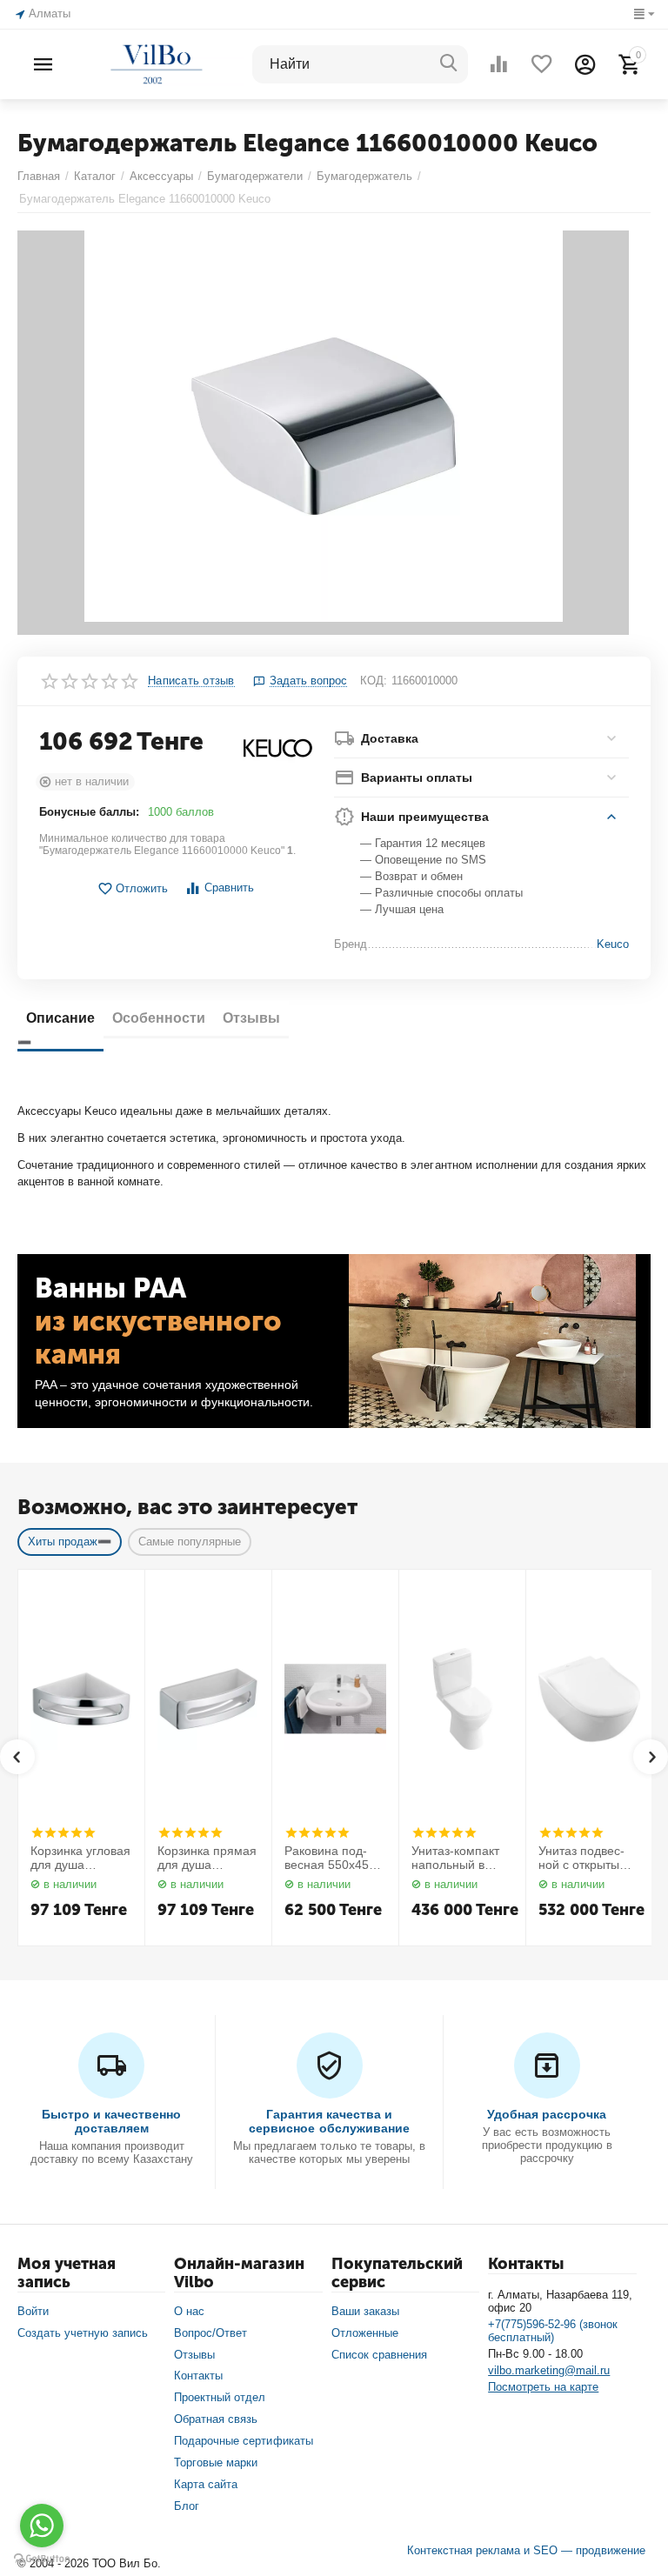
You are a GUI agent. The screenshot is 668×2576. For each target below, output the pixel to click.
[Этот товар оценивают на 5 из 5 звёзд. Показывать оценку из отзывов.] (63, 1832)
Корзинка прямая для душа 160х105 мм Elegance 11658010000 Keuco (207, 1859)
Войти (33, 2311)
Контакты (198, 2376)
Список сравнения (379, 2355)
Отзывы (194, 2355)
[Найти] (449, 64)
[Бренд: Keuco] (277, 747)
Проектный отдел (220, 2397)
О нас (189, 2311)
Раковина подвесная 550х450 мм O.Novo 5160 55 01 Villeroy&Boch (331, 1859)
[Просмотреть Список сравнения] (498, 64)
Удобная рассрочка (547, 2114)
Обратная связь (216, 2419)
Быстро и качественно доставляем (111, 2121)
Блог (187, 2506)
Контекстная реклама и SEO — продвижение (526, 2550)
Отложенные (365, 2333)
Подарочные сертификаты (243, 2441)
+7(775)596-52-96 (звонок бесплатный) (553, 2331)
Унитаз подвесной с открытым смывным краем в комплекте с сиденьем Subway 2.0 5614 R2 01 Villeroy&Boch (588, 1859)
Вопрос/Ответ (210, 2333)
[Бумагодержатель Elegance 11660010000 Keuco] (323, 433)
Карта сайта (206, 2484)
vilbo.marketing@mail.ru (549, 2370)
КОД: (374, 681)
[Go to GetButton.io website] (42, 2559)
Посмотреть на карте (543, 2387)
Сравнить (229, 888)
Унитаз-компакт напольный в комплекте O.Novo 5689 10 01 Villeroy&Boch (458, 1859)
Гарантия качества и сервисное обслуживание (329, 2121)
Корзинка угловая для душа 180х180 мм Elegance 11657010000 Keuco (80, 1859)
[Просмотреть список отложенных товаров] (542, 64)
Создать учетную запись (83, 2333)
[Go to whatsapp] (42, 2526)
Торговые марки (216, 2463)
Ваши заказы (365, 2311)
